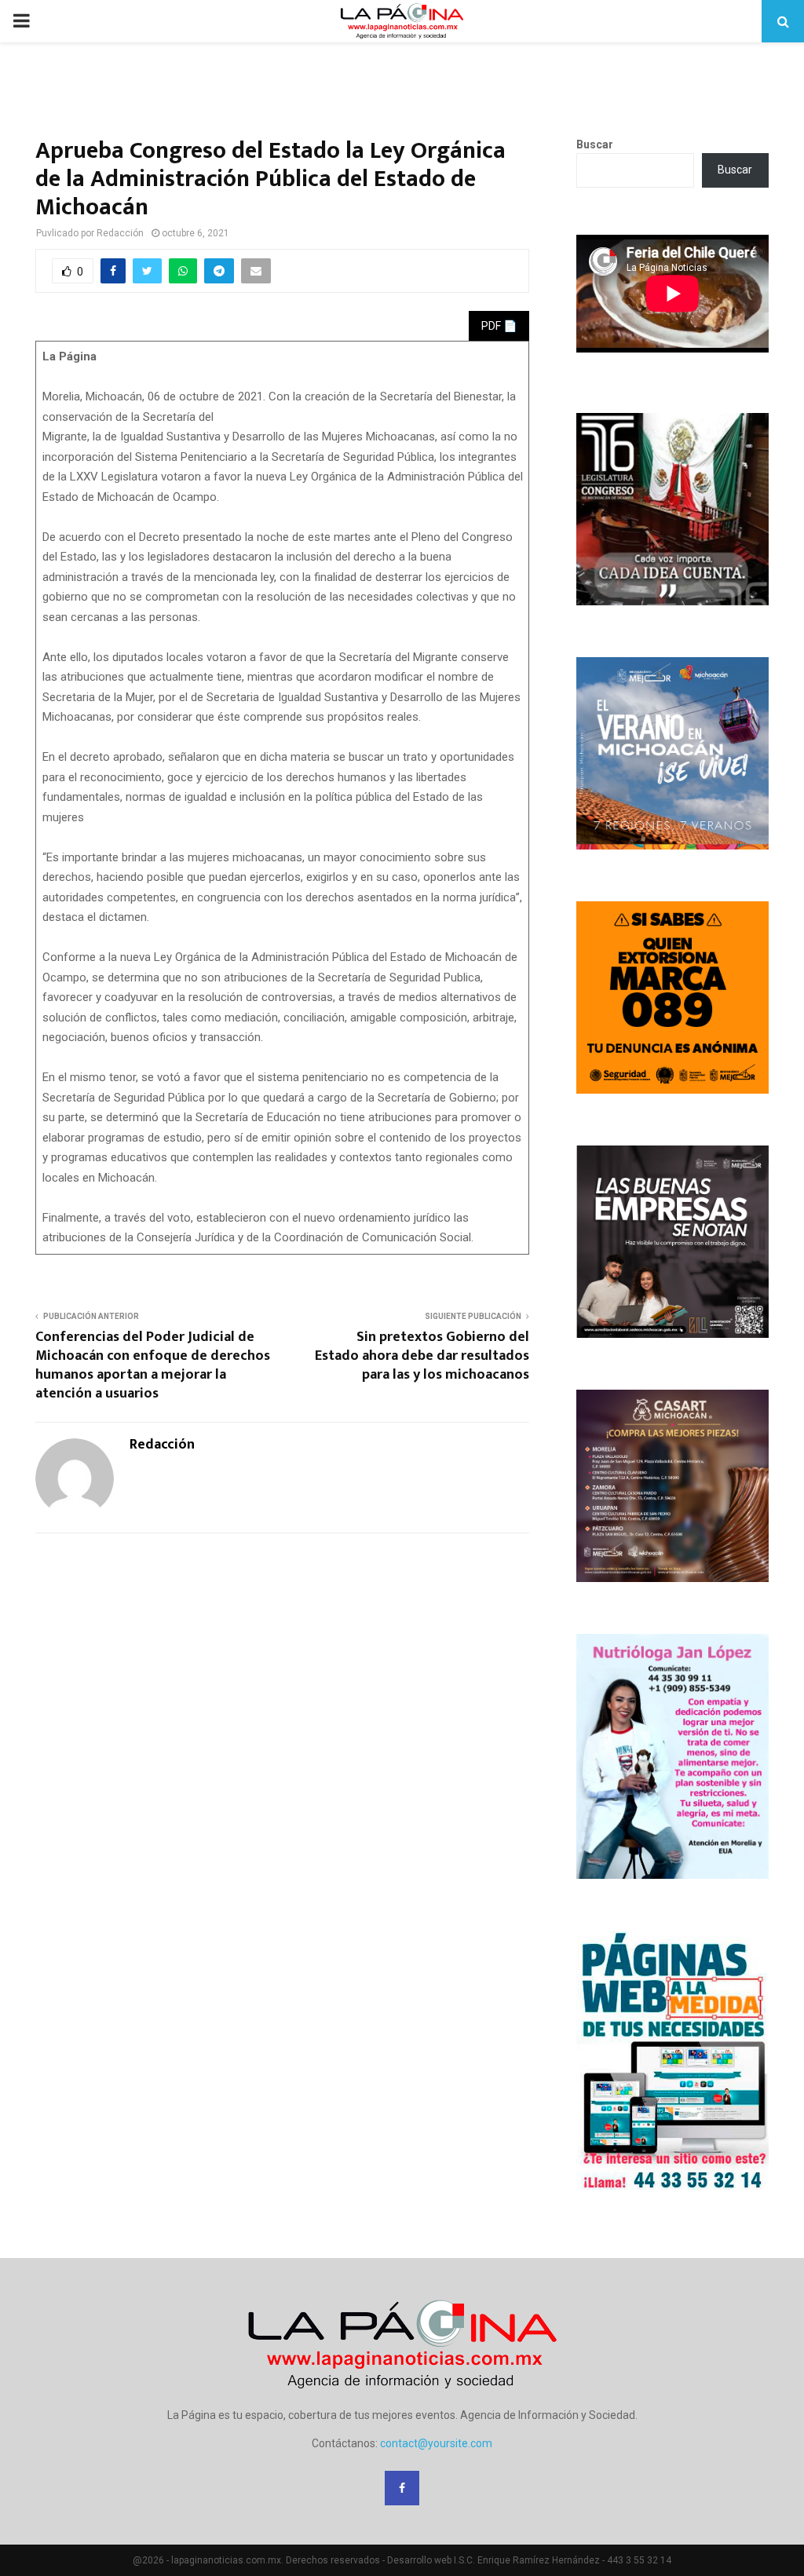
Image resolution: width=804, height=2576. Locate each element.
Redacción (120, 233)
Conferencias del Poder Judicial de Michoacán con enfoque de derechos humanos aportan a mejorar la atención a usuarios (153, 1365)
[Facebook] (402, 2488)
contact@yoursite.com (436, 2443)
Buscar (595, 144)
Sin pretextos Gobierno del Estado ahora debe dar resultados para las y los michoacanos (422, 1356)
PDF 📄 (499, 326)
